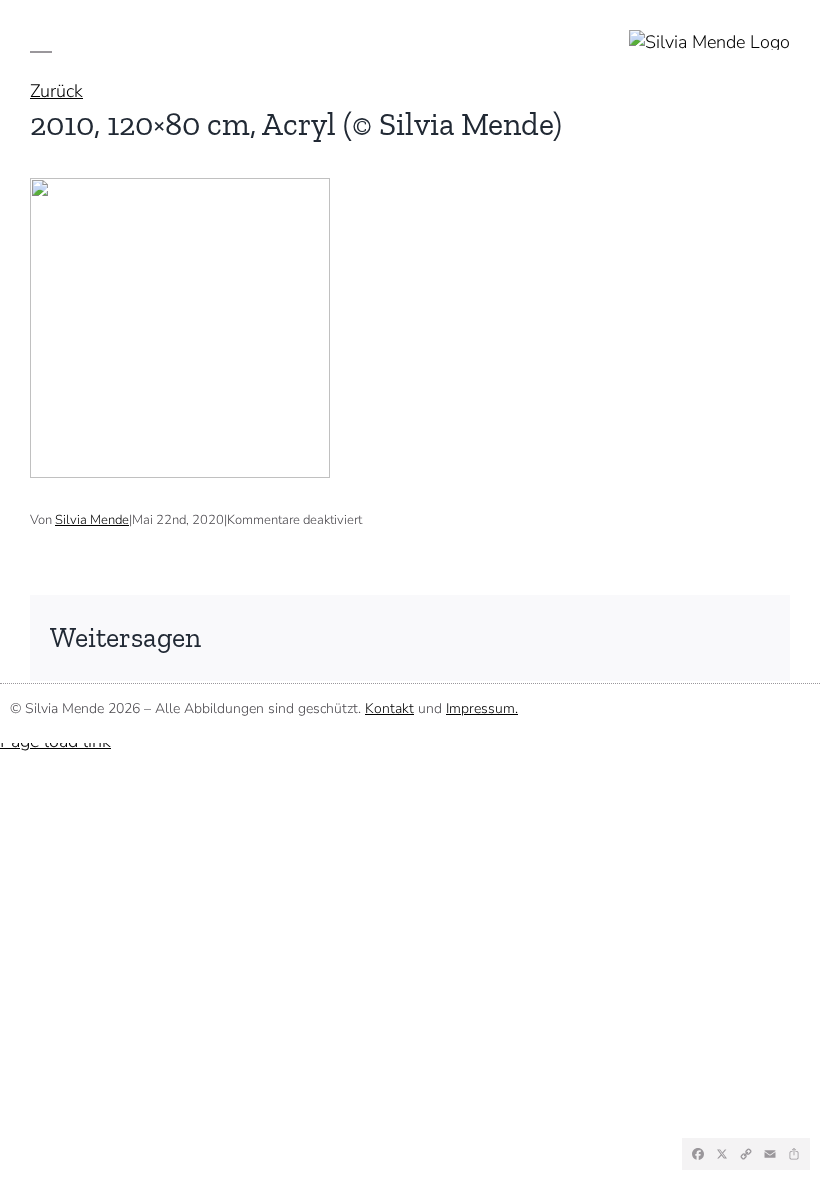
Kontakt (389, 708)
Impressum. (482, 708)
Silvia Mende (92, 520)
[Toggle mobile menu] (41, 40)
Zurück (56, 91)
